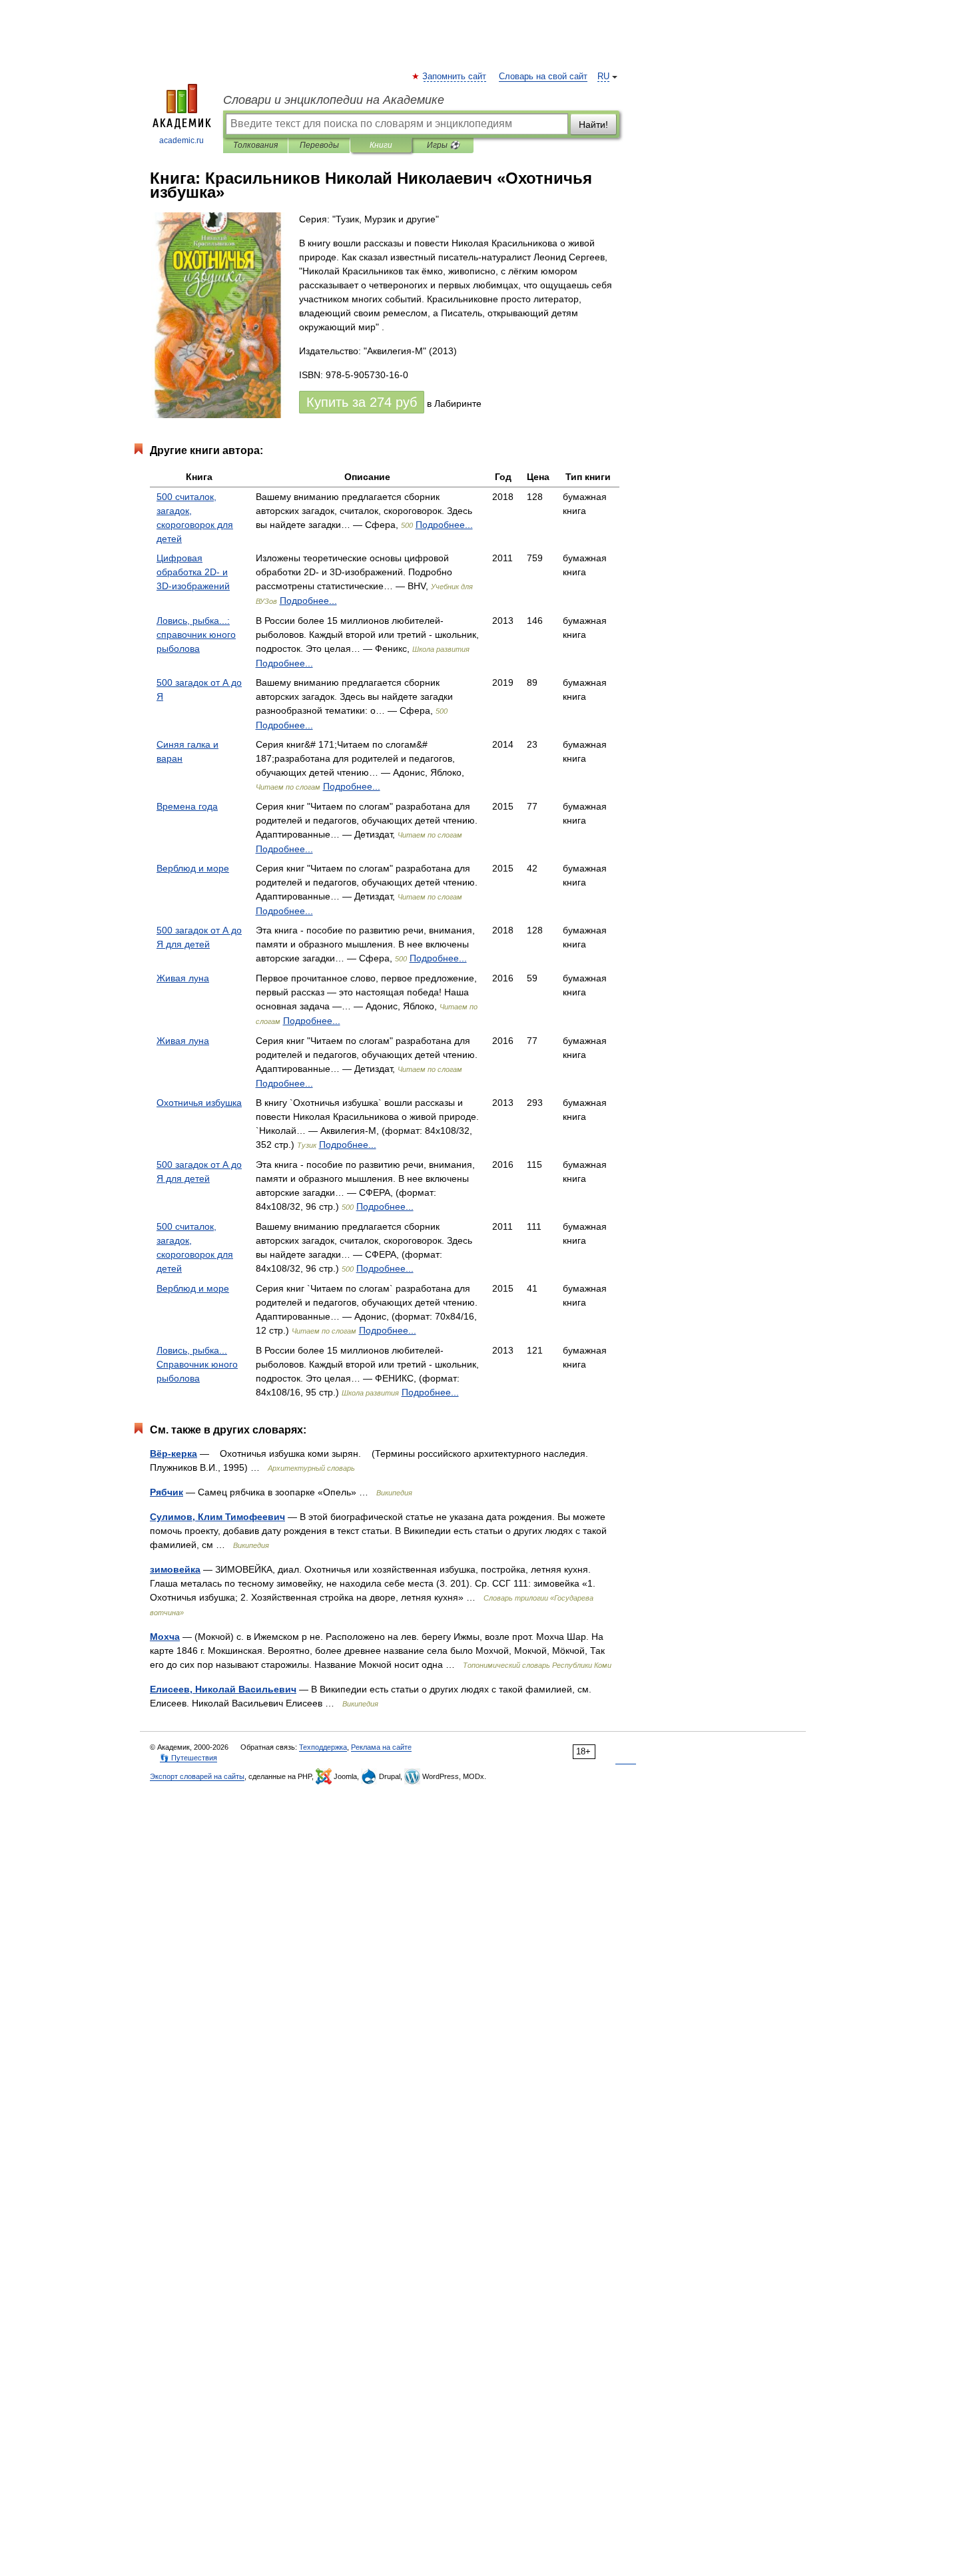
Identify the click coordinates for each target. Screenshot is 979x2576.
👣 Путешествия (188, 1758)
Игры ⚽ (443, 145)
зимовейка (175, 1569)
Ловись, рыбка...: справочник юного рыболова (196, 635)
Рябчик (166, 1492)
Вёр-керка (173, 1453)
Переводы (319, 145)
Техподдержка (323, 1747)
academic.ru (181, 140)
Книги (381, 145)
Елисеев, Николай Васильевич (223, 1689)
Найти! (593, 125)
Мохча (165, 1637)
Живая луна (183, 978)
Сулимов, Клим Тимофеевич (217, 1517)
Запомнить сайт (455, 77)
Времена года (187, 806)
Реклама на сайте (381, 1747)
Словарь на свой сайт (543, 77)
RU (603, 77)
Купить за (362, 402)
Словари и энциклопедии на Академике (334, 100)
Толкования (255, 145)
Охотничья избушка (199, 1103)
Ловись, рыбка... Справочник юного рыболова (197, 1364)
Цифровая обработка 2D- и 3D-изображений (193, 572)
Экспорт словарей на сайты (197, 1776)
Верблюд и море (193, 868)
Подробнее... (444, 525)
